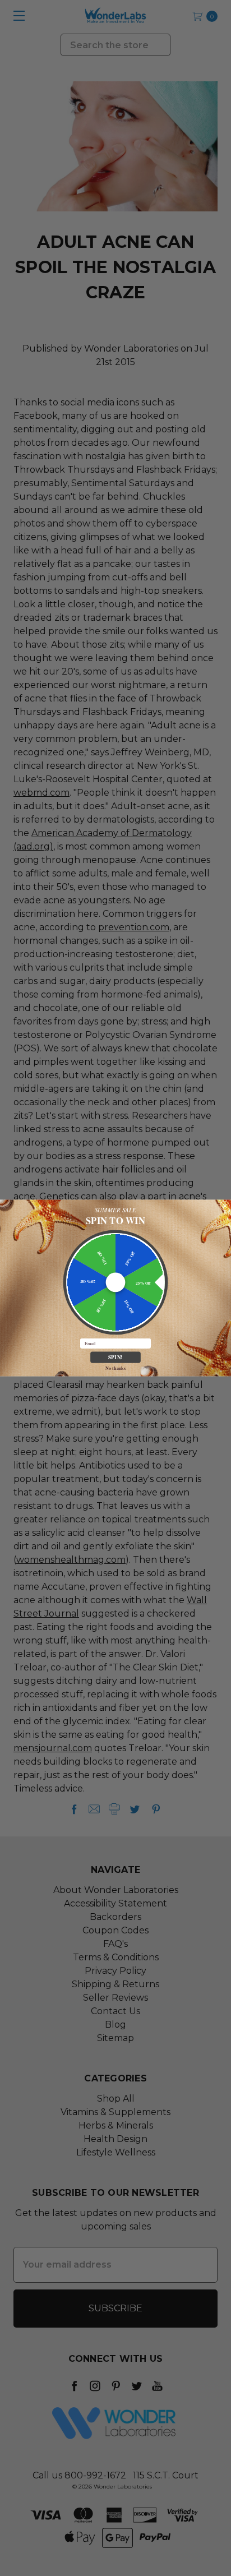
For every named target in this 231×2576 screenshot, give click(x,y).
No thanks (115, 1368)
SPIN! (115, 1357)
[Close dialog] (225, 1206)
